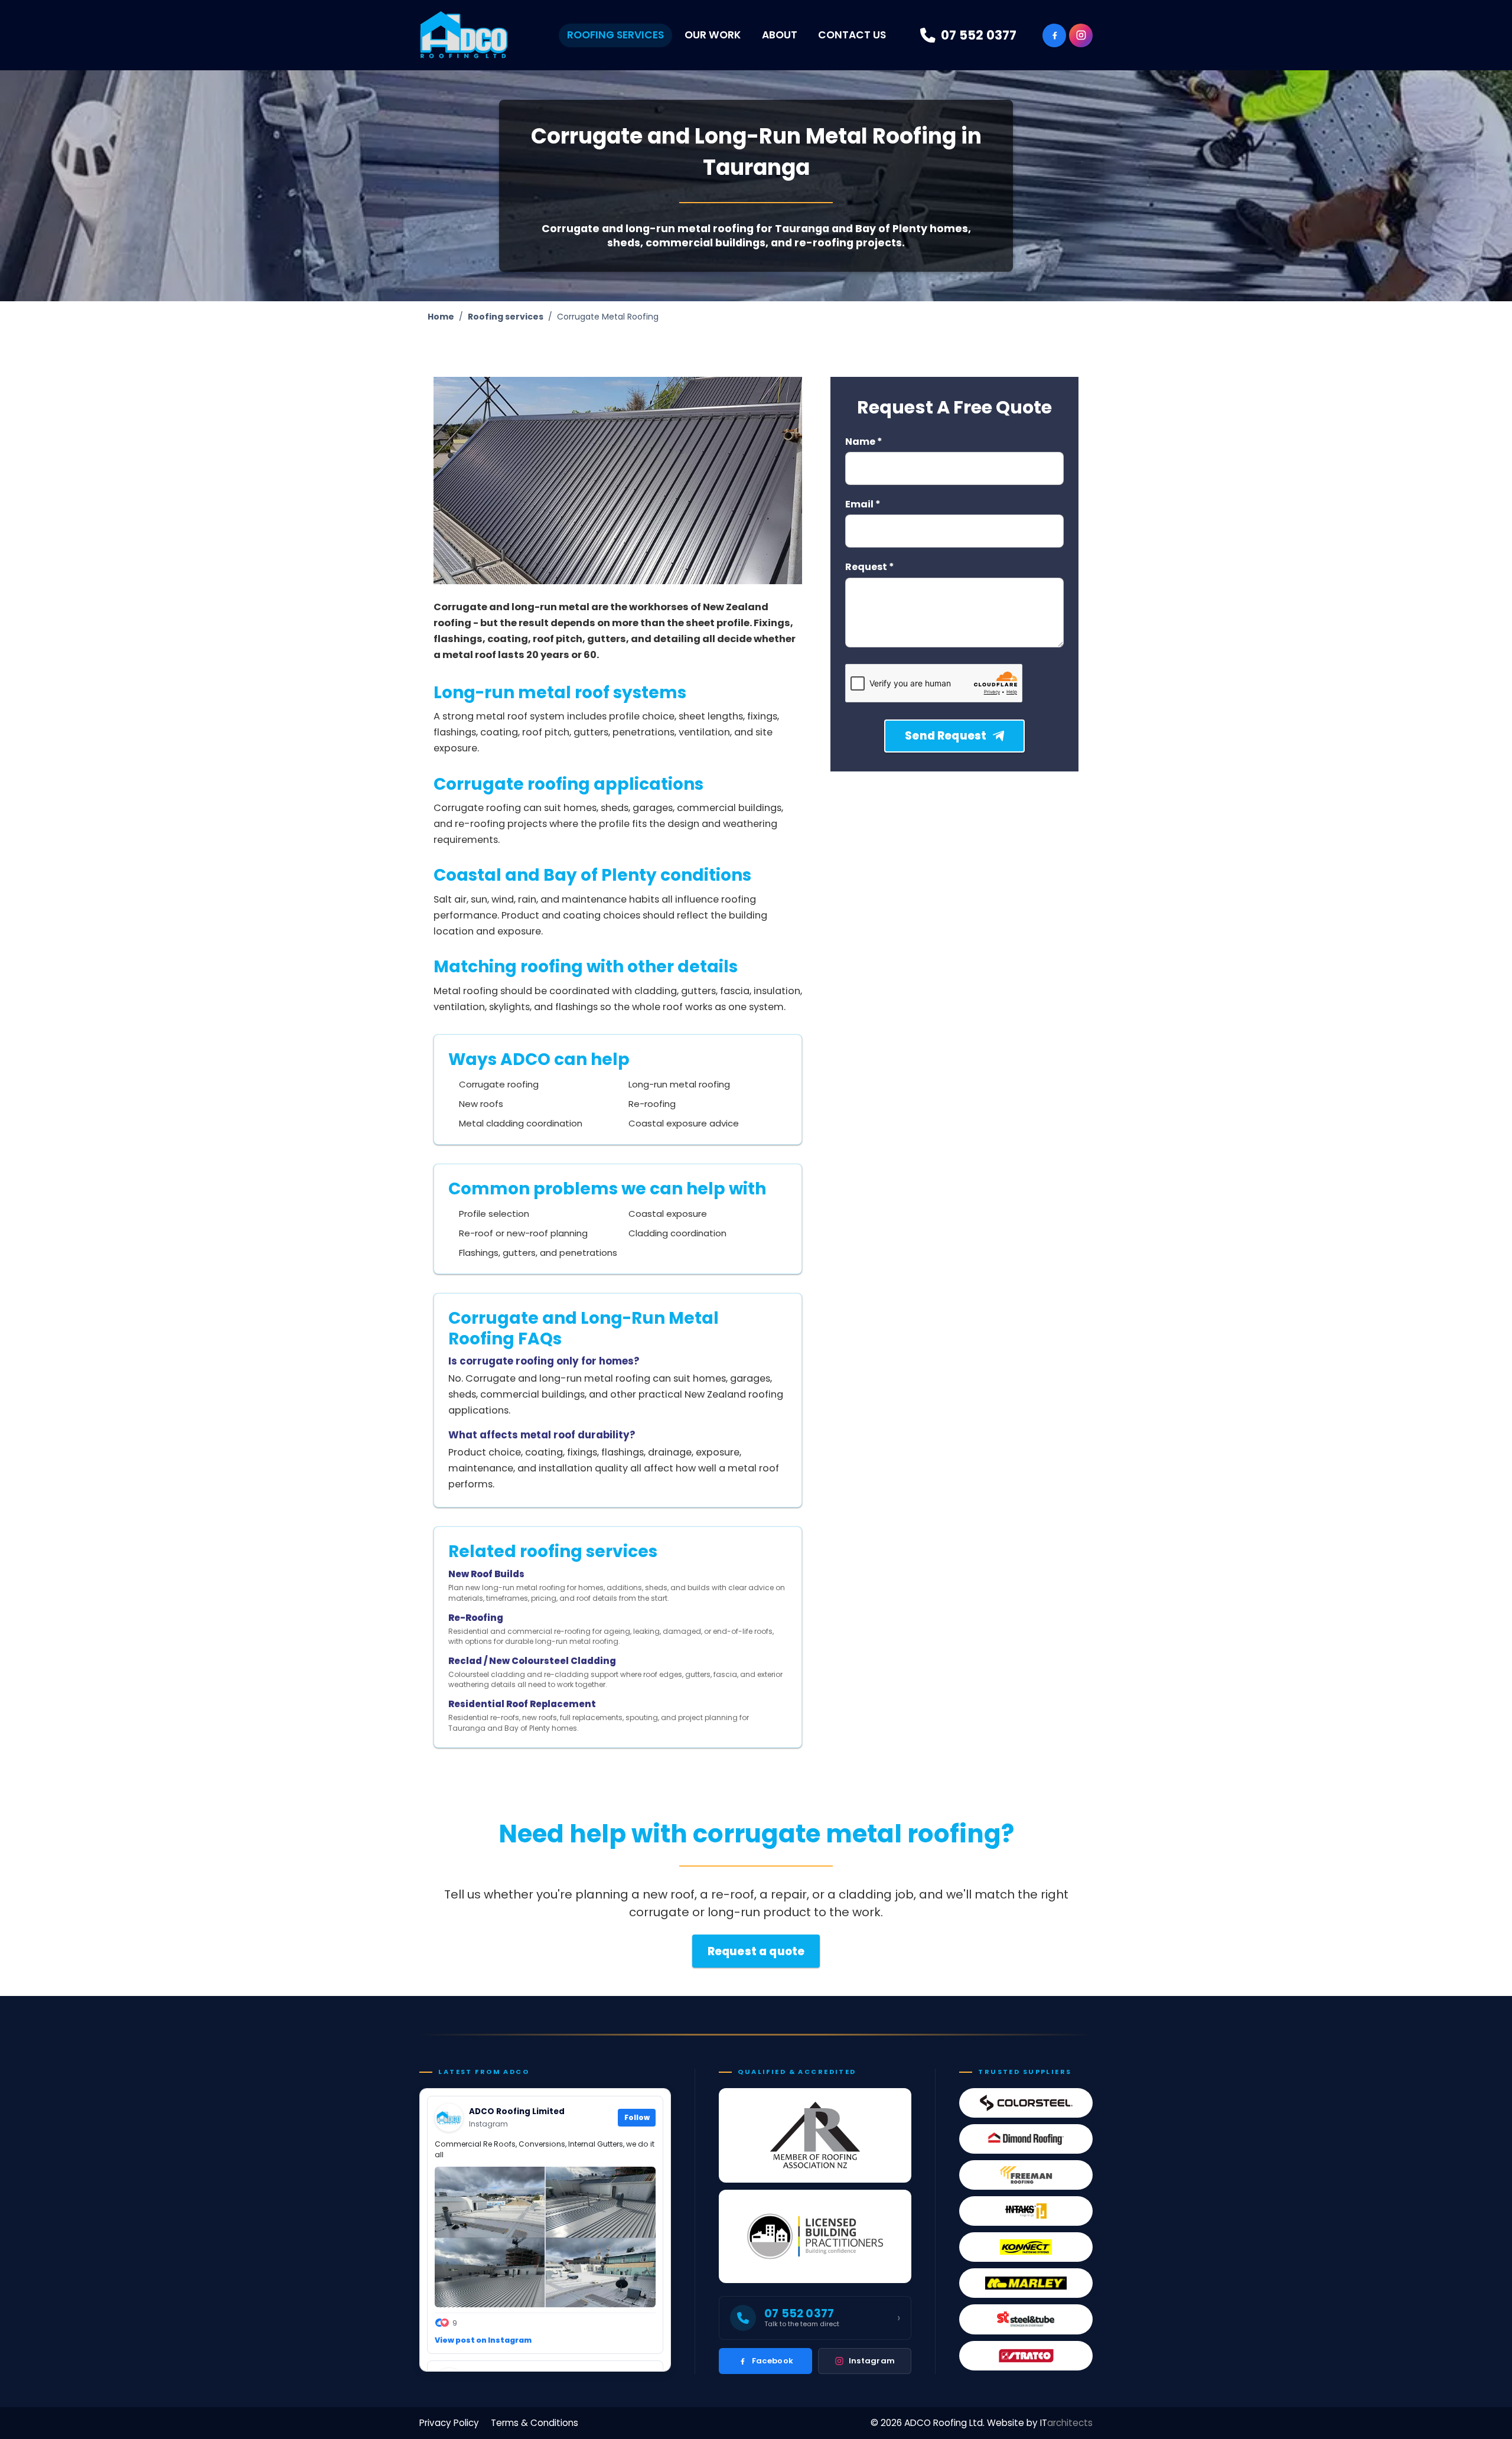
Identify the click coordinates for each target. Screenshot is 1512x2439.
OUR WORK (713, 35)
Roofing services (506, 317)
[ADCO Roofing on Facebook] (1054, 35)
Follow (637, 2118)
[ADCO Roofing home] (464, 35)
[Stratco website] (1026, 2356)
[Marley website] (1026, 2283)
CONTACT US (852, 35)
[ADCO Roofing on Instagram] (1081, 35)
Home (441, 317)
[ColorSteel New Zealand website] (1026, 2103)
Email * (863, 505)
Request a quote (756, 1951)
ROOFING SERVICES (615, 35)
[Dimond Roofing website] (1026, 2139)
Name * (864, 442)
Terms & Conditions (535, 2423)
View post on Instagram (483, 2340)
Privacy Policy (449, 2423)
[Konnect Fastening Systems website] (1026, 2247)
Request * (870, 568)
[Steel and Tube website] (1026, 2319)
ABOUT (780, 35)
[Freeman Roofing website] (1026, 2175)
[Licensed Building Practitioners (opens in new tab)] (815, 2236)
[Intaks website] (1026, 2211)
